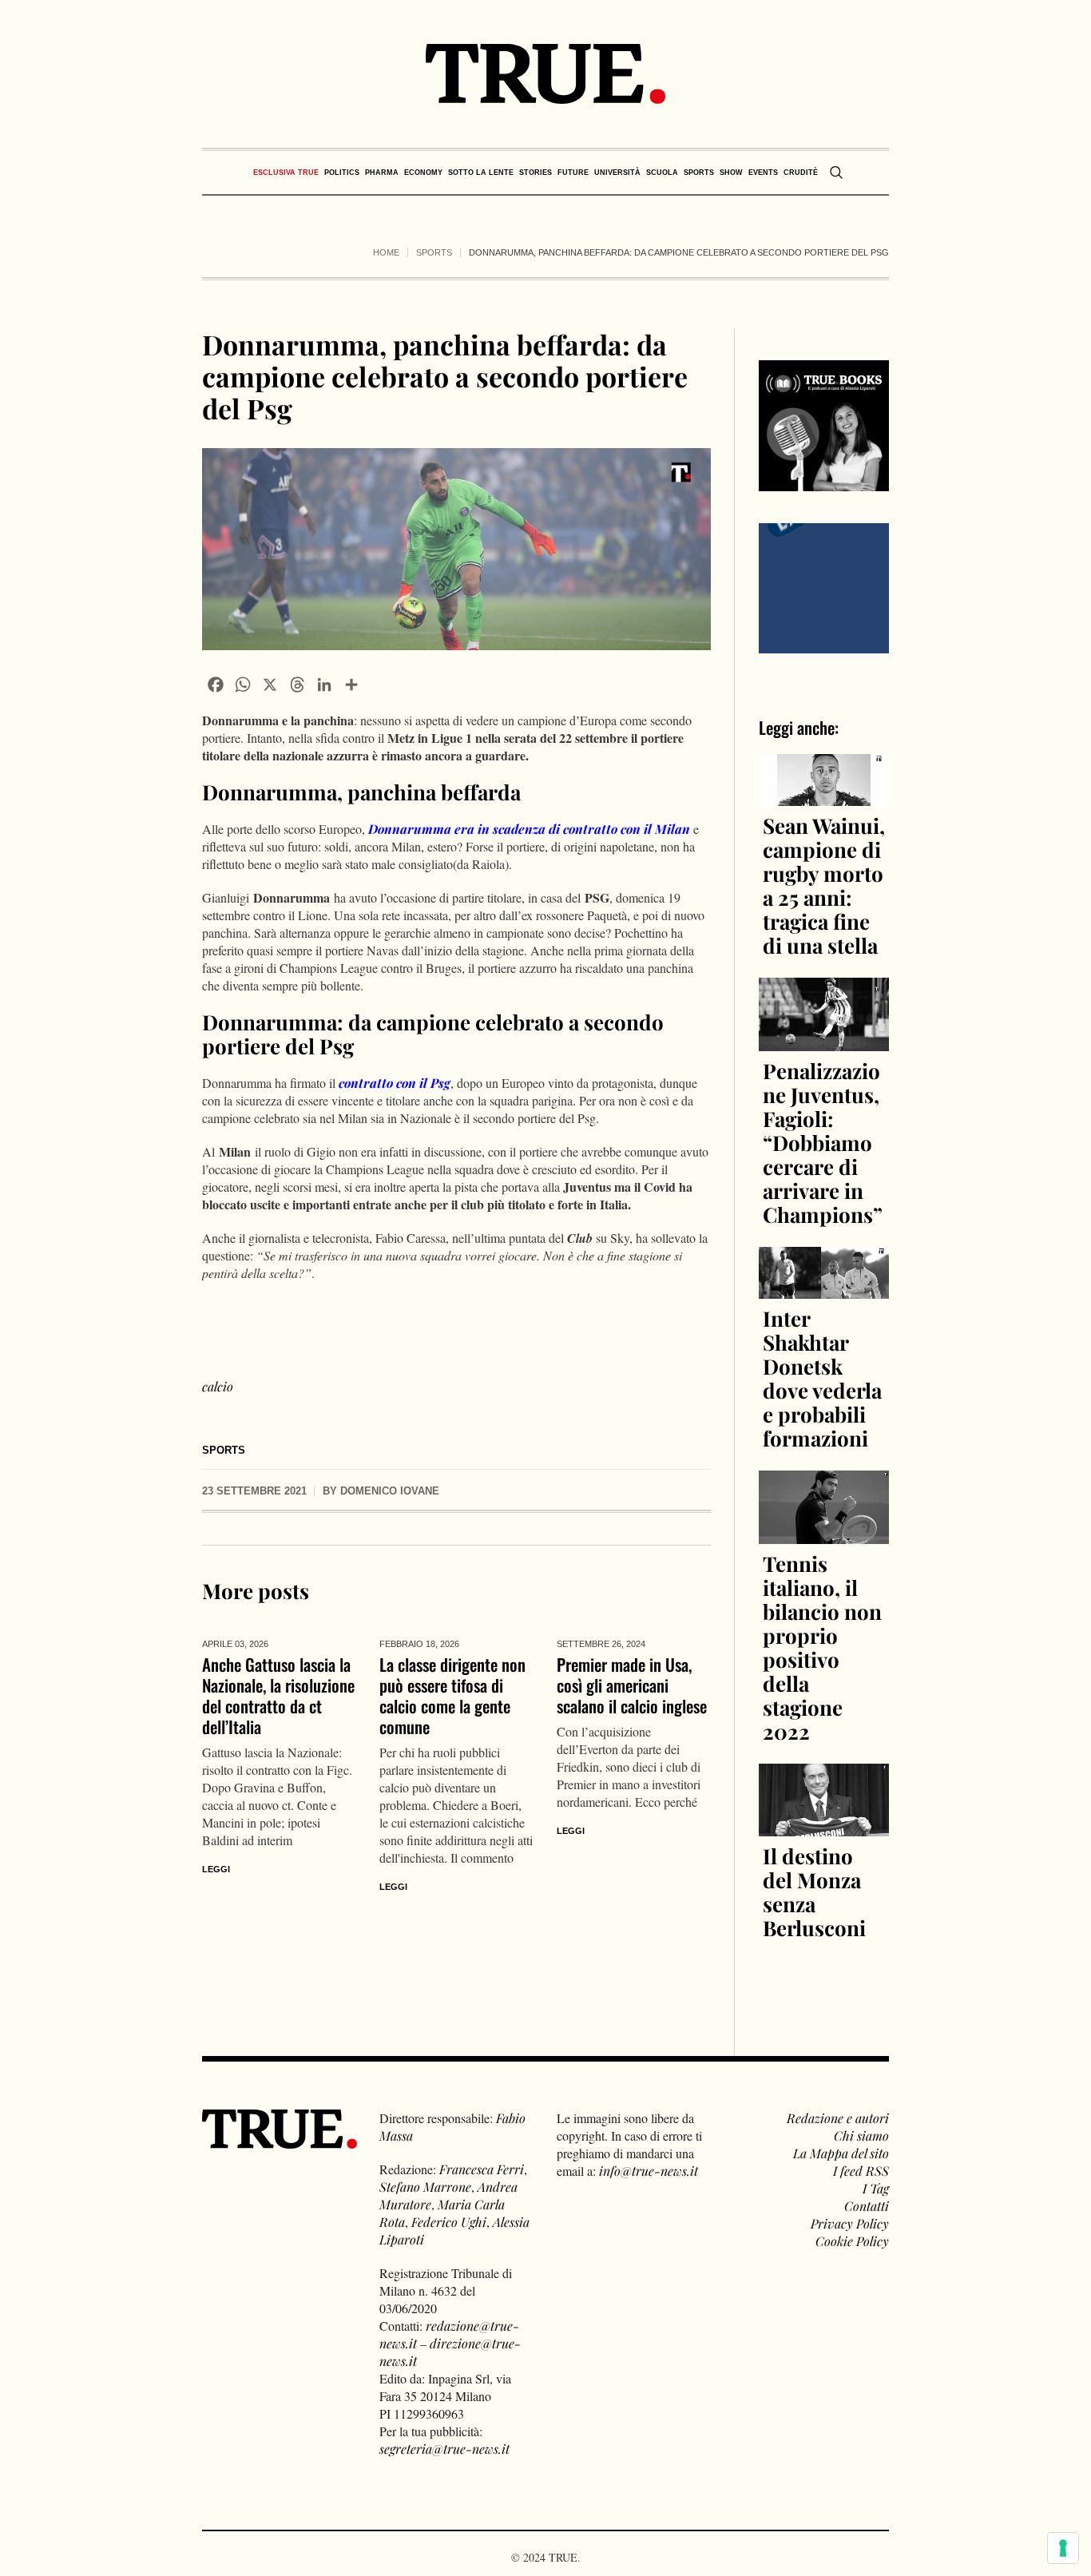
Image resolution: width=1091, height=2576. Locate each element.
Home (386, 252)
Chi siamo (861, 2135)
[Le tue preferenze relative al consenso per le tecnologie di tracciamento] (1063, 2548)
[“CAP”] (824, 586)
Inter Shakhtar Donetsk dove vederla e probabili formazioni (822, 1378)
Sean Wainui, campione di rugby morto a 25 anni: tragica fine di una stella (824, 885)
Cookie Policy (852, 2241)
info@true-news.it (649, 2171)
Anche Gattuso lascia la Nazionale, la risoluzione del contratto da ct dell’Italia (278, 1695)
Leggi (216, 1869)
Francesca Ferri (482, 2169)
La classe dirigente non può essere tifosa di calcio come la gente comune (452, 1695)
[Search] (836, 173)
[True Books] (824, 482)
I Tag (876, 2188)
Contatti (867, 2206)
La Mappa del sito (841, 2153)
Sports (434, 252)
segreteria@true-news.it (444, 2449)
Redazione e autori (838, 2118)
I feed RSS (861, 2171)
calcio (218, 1386)
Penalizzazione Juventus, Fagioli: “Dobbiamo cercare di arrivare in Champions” (823, 1143)
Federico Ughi (449, 2222)
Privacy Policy (850, 2223)
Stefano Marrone (425, 2187)
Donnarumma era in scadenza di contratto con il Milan (529, 829)
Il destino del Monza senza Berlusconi (814, 1892)
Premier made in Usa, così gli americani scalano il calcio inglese (632, 1685)
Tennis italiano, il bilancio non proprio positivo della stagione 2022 (822, 1647)
